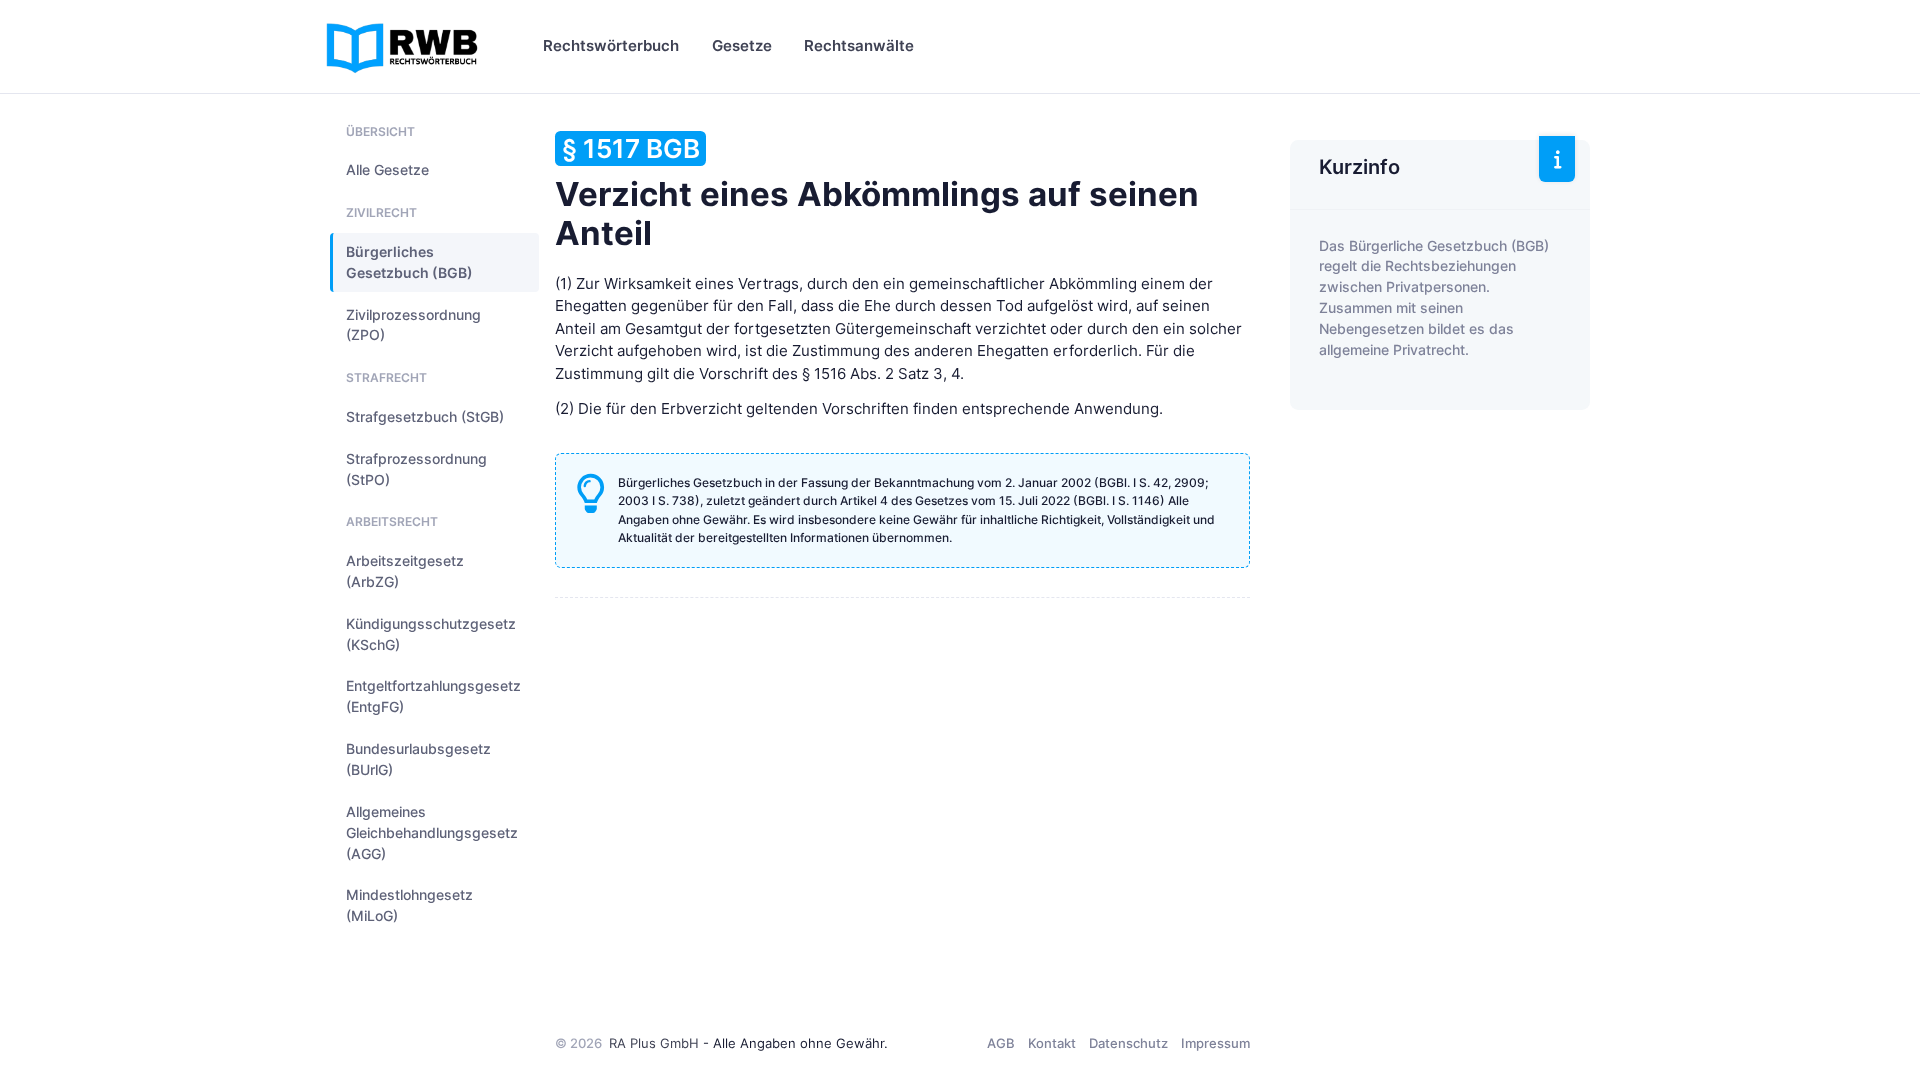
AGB (1001, 1043)
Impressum (1215, 1043)
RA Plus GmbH (654, 1043)
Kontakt (1052, 1043)
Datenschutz (1128, 1043)
